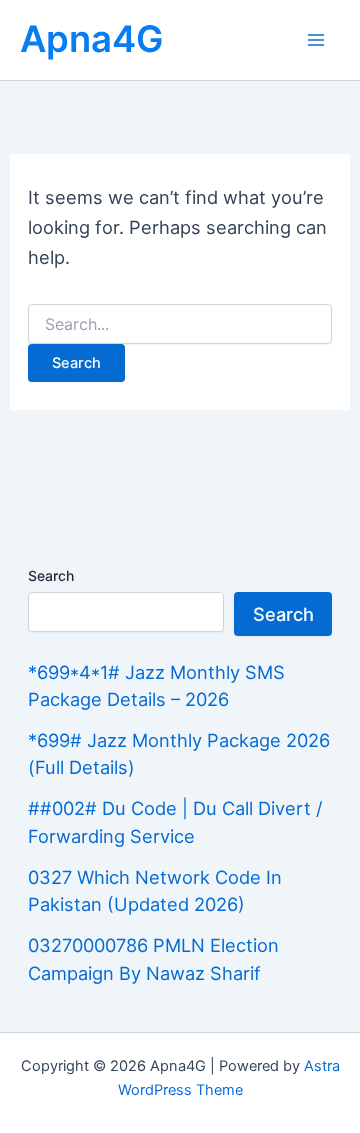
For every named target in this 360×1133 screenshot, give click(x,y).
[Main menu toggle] (316, 39)
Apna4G (92, 39)
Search (51, 575)
